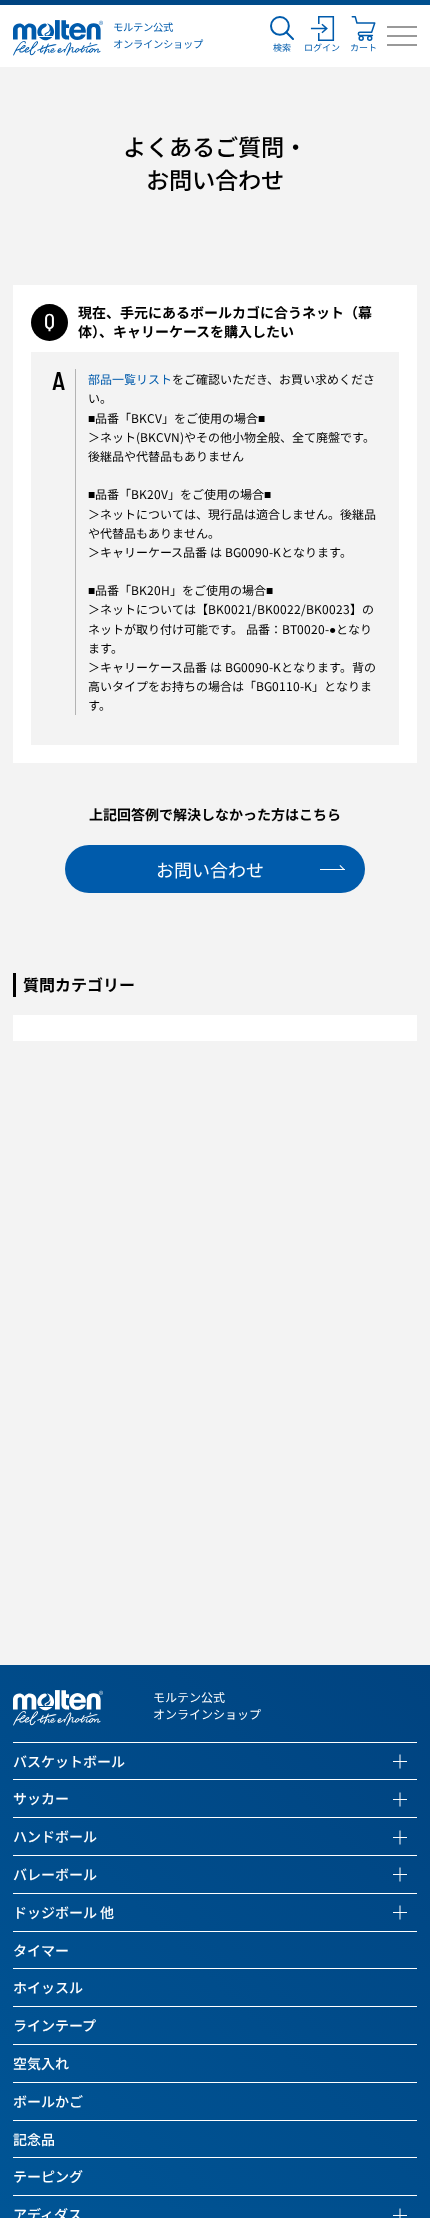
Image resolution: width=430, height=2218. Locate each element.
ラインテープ (54, 2025)
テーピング (48, 2176)
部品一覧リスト (130, 378)
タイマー (41, 1950)
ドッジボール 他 (63, 1912)
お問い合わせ (210, 869)
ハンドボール (55, 1836)
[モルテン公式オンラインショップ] (58, 36)
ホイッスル (48, 1987)
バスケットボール (69, 1761)
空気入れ (41, 2063)
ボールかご (48, 2101)
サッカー (41, 1798)
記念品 (34, 2139)
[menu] (402, 36)
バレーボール (55, 1874)
